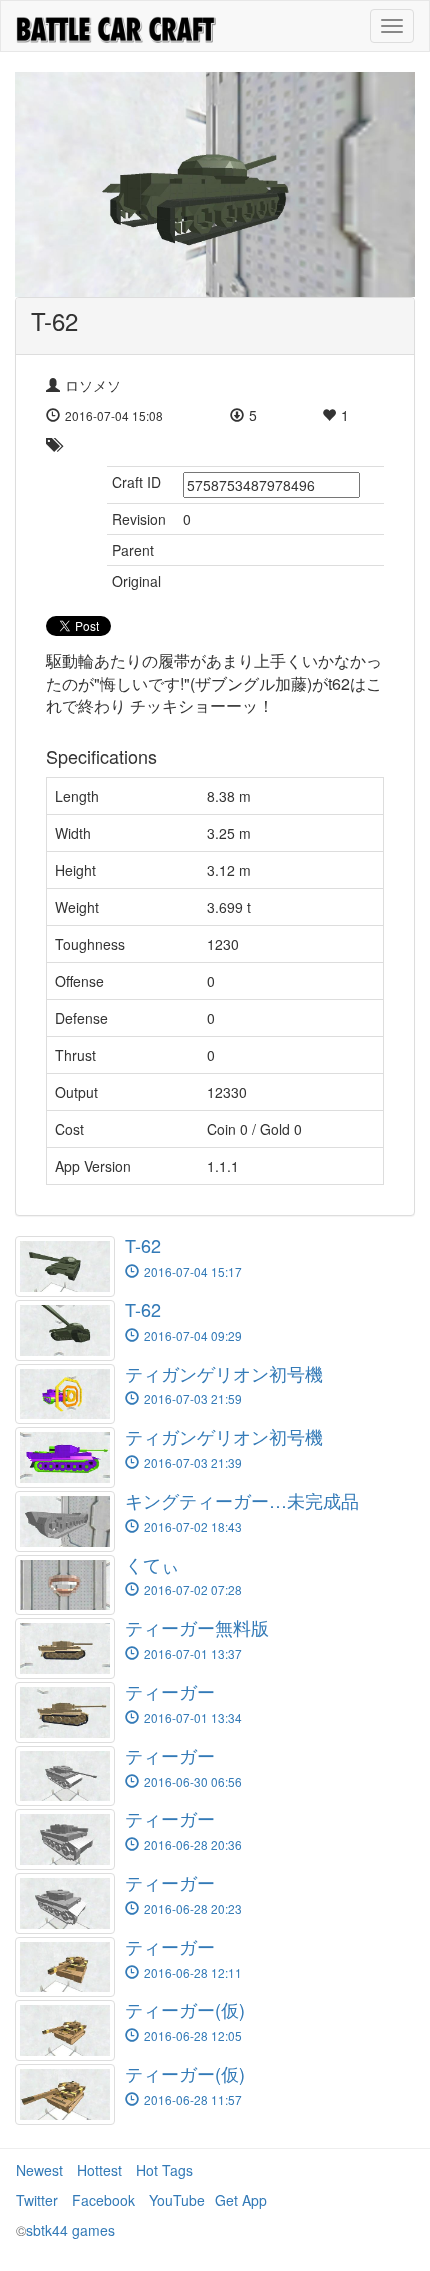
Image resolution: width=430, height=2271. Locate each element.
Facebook (103, 2200)
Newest (39, 2170)
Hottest (99, 2170)
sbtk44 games (70, 2230)
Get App (241, 2200)
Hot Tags (164, 2170)
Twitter (37, 2200)
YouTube (177, 2200)
